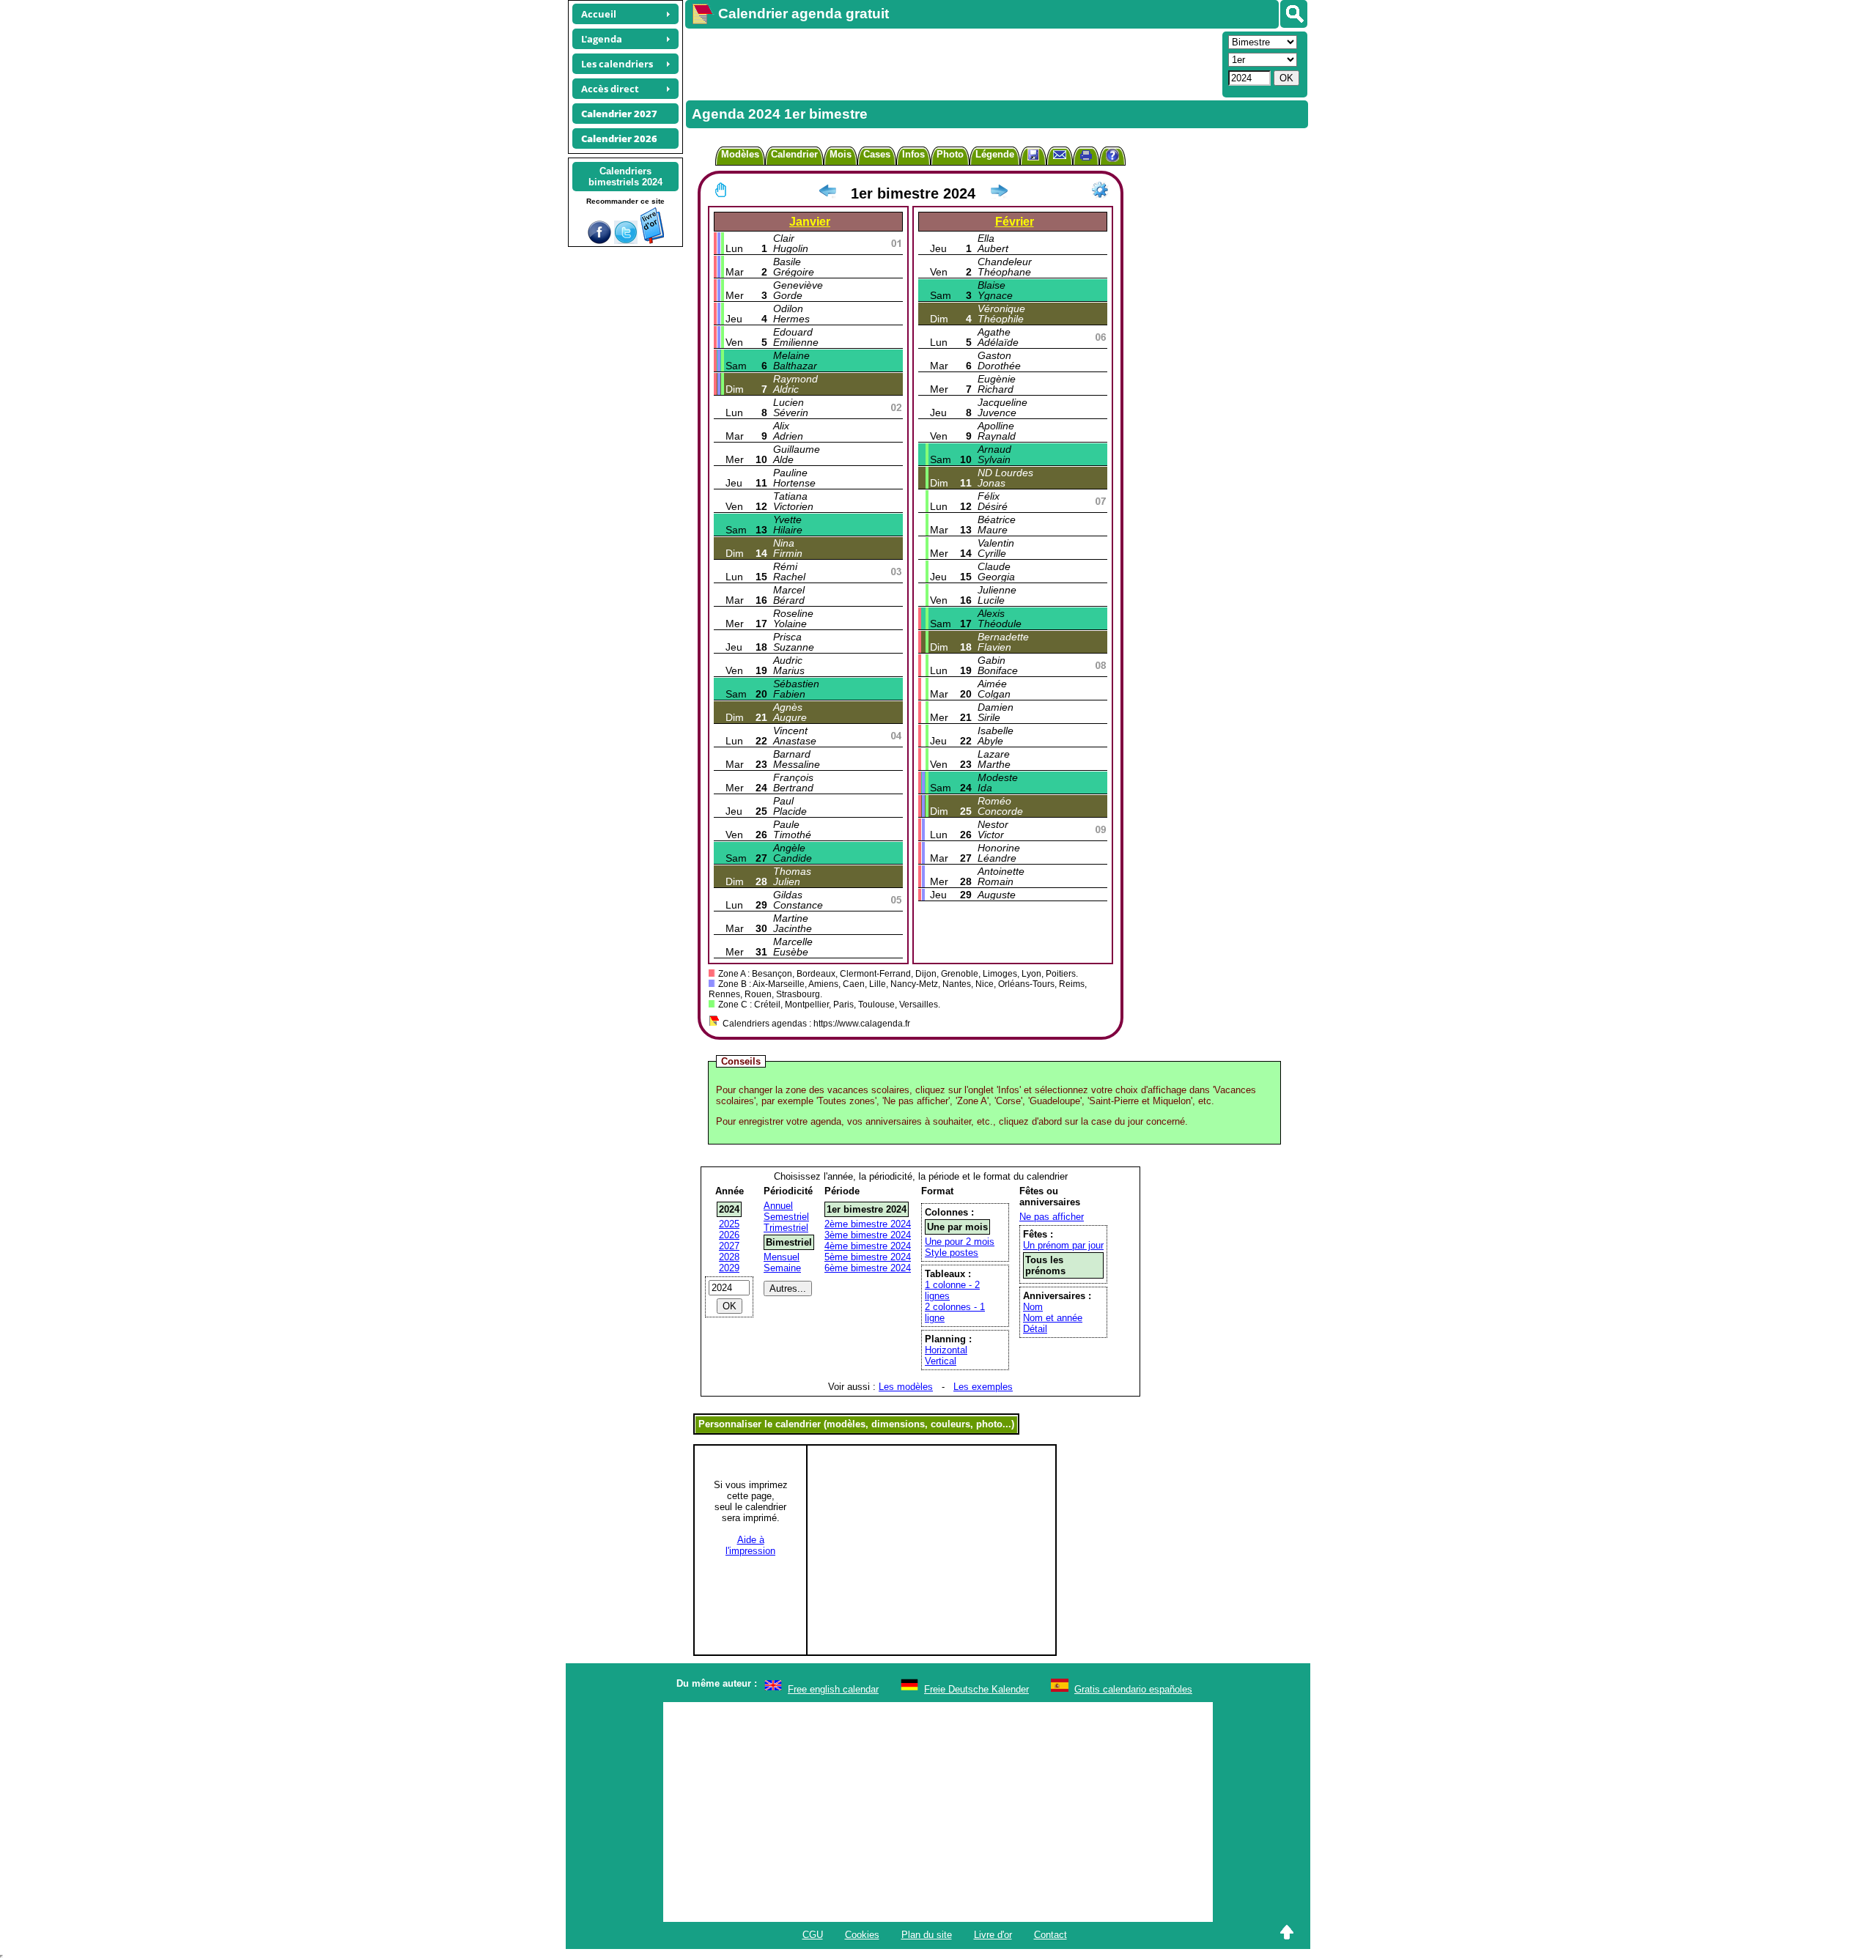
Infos (913, 154)
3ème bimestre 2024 (868, 1235)
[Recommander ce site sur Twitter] (626, 241)
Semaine (782, 1268)
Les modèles (906, 1387)
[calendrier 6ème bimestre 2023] (827, 193)
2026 (729, 1235)
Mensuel (782, 1257)
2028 (729, 1257)
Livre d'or (993, 1935)
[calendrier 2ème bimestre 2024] (999, 193)
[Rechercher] (1294, 14)
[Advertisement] (952, 63)
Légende (995, 154)
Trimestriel (786, 1228)
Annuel (778, 1206)
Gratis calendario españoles (1133, 1689)
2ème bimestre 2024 (868, 1224)
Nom (1033, 1307)
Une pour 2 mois (960, 1242)
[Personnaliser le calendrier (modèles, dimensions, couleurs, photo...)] (1100, 190)
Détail (1035, 1329)
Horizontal (946, 1350)
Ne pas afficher (1052, 1217)
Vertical (941, 1361)
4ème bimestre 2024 (868, 1246)
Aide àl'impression (750, 1545)
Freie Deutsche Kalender (976, 1689)
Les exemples (983, 1387)
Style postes (952, 1253)
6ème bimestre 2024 (868, 1268)
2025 (729, 1224)
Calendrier (794, 154)
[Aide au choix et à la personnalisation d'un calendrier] (1112, 157)
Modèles (740, 154)
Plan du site (927, 1935)
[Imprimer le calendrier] (1086, 157)
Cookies (862, 1935)
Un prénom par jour (1063, 1245)
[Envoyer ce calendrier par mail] (1060, 154)
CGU (813, 1935)
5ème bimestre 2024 (868, 1257)
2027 (729, 1246)
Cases (877, 154)
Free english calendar (833, 1689)
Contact (1050, 1935)
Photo (950, 154)
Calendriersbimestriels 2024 (625, 177)
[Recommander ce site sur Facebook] (599, 241)
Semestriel (786, 1217)
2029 (729, 1268)
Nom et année (1053, 1318)
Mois (841, 154)
